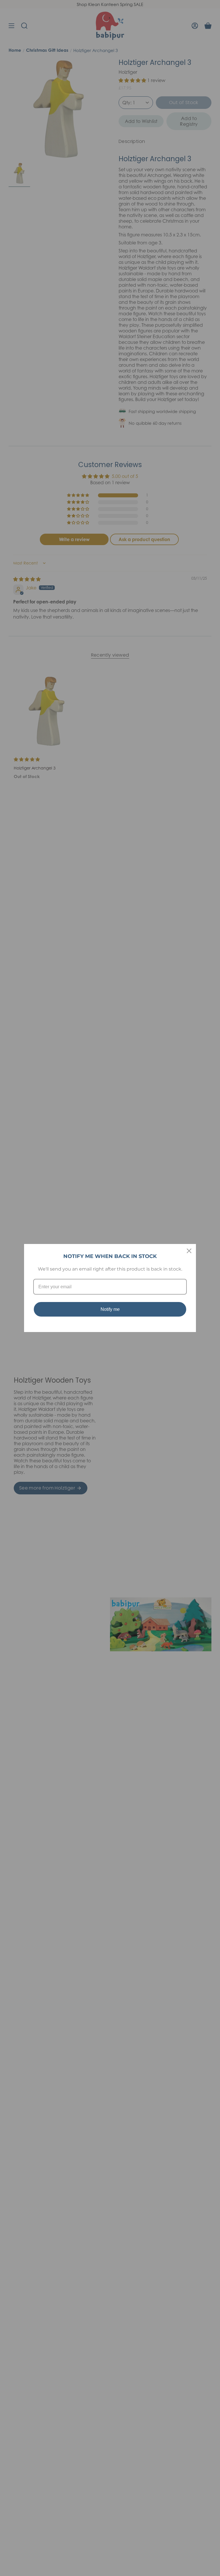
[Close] (189, 1251)
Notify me (110, 1309)
